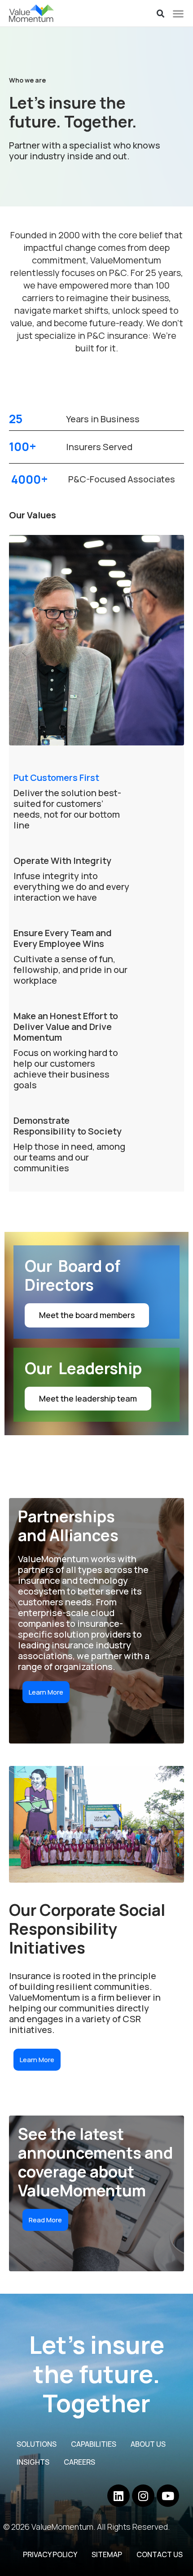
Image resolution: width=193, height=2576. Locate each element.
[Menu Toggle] (178, 13)
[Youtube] (168, 2496)
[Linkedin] (118, 2496)
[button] (161, 14)
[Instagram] (143, 2496)
